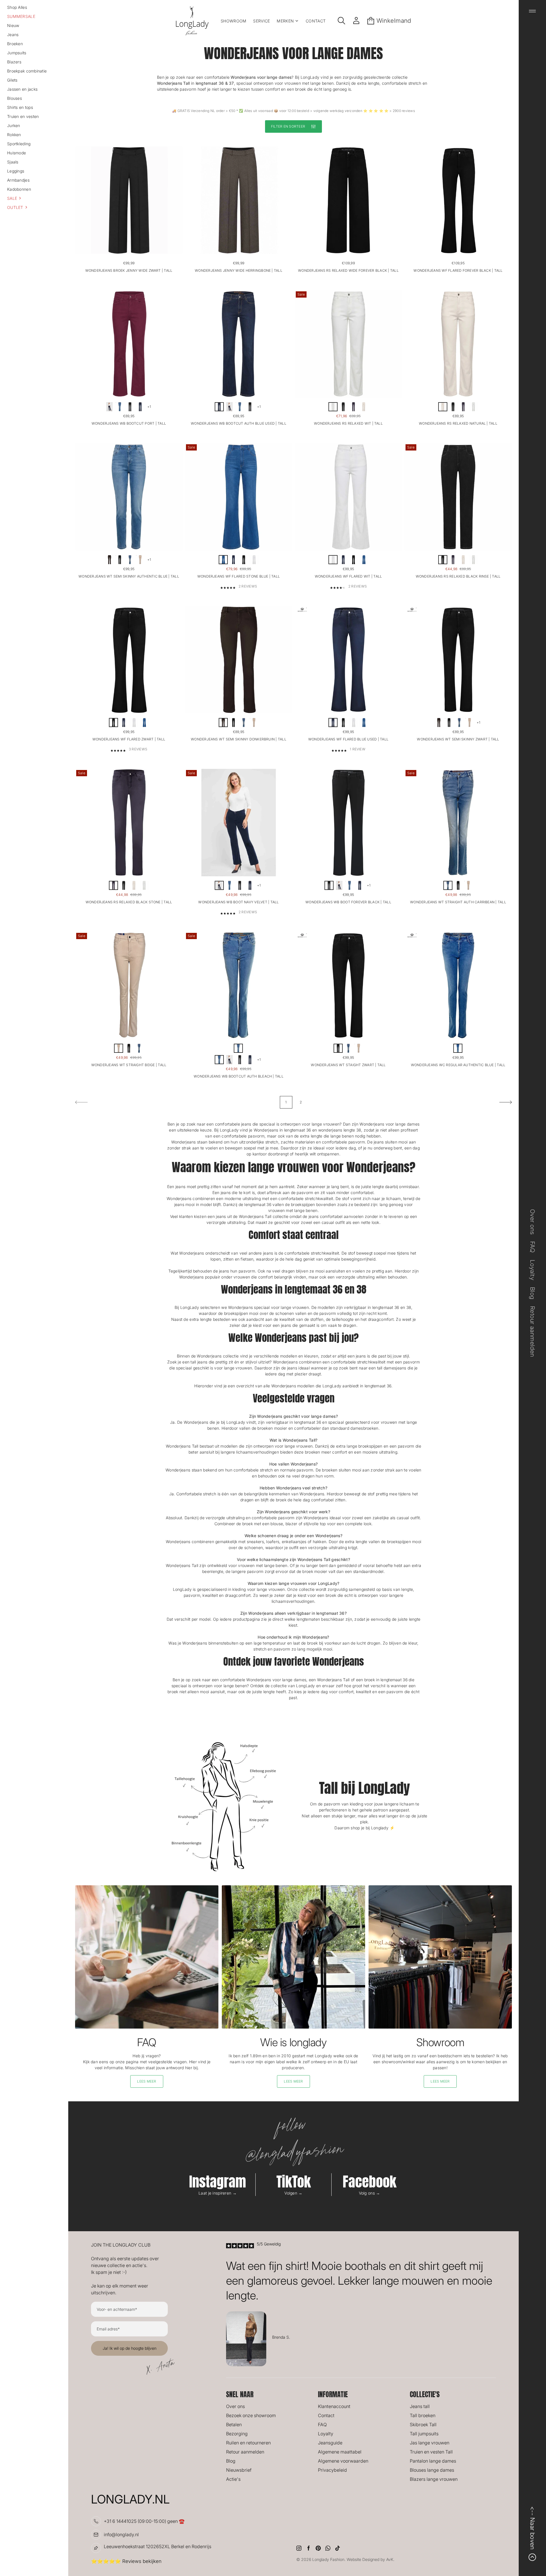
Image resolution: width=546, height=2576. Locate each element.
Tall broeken (423, 2415)
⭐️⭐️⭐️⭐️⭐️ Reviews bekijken (126, 2561)
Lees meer (147, 2081)
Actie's (233, 2479)
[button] (34, 198)
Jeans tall (420, 2406)
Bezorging (237, 2434)
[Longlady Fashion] (192, 21)
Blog (231, 2461)
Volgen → (293, 2193)
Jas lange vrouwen (430, 2443)
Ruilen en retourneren (248, 2443)
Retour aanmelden (245, 2452)
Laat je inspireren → (218, 2193)
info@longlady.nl (121, 2535)
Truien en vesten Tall (431, 2452)
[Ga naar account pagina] (356, 21)
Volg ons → (370, 2193)
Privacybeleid (332, 2470)
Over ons (235, 2406)
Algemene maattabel (340, 2452)
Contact (326, 2415)
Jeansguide (330, 2443)
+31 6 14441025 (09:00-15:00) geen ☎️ (144, 2521)
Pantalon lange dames (433, 2461)
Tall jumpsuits (424, 2434)
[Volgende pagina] (506, 1102)
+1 (149, 407)
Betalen (234, 2425)
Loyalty (326, 2434)
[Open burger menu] (532, 11)
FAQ (322, 2425)
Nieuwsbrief (239, 2470)
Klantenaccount (334, 2406)
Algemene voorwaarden (343, 2461)
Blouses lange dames (432, 2470)
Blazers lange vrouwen (434, 2479)
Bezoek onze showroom (251, 2415)
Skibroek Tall (423, 2425)
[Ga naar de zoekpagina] (342, 21)
